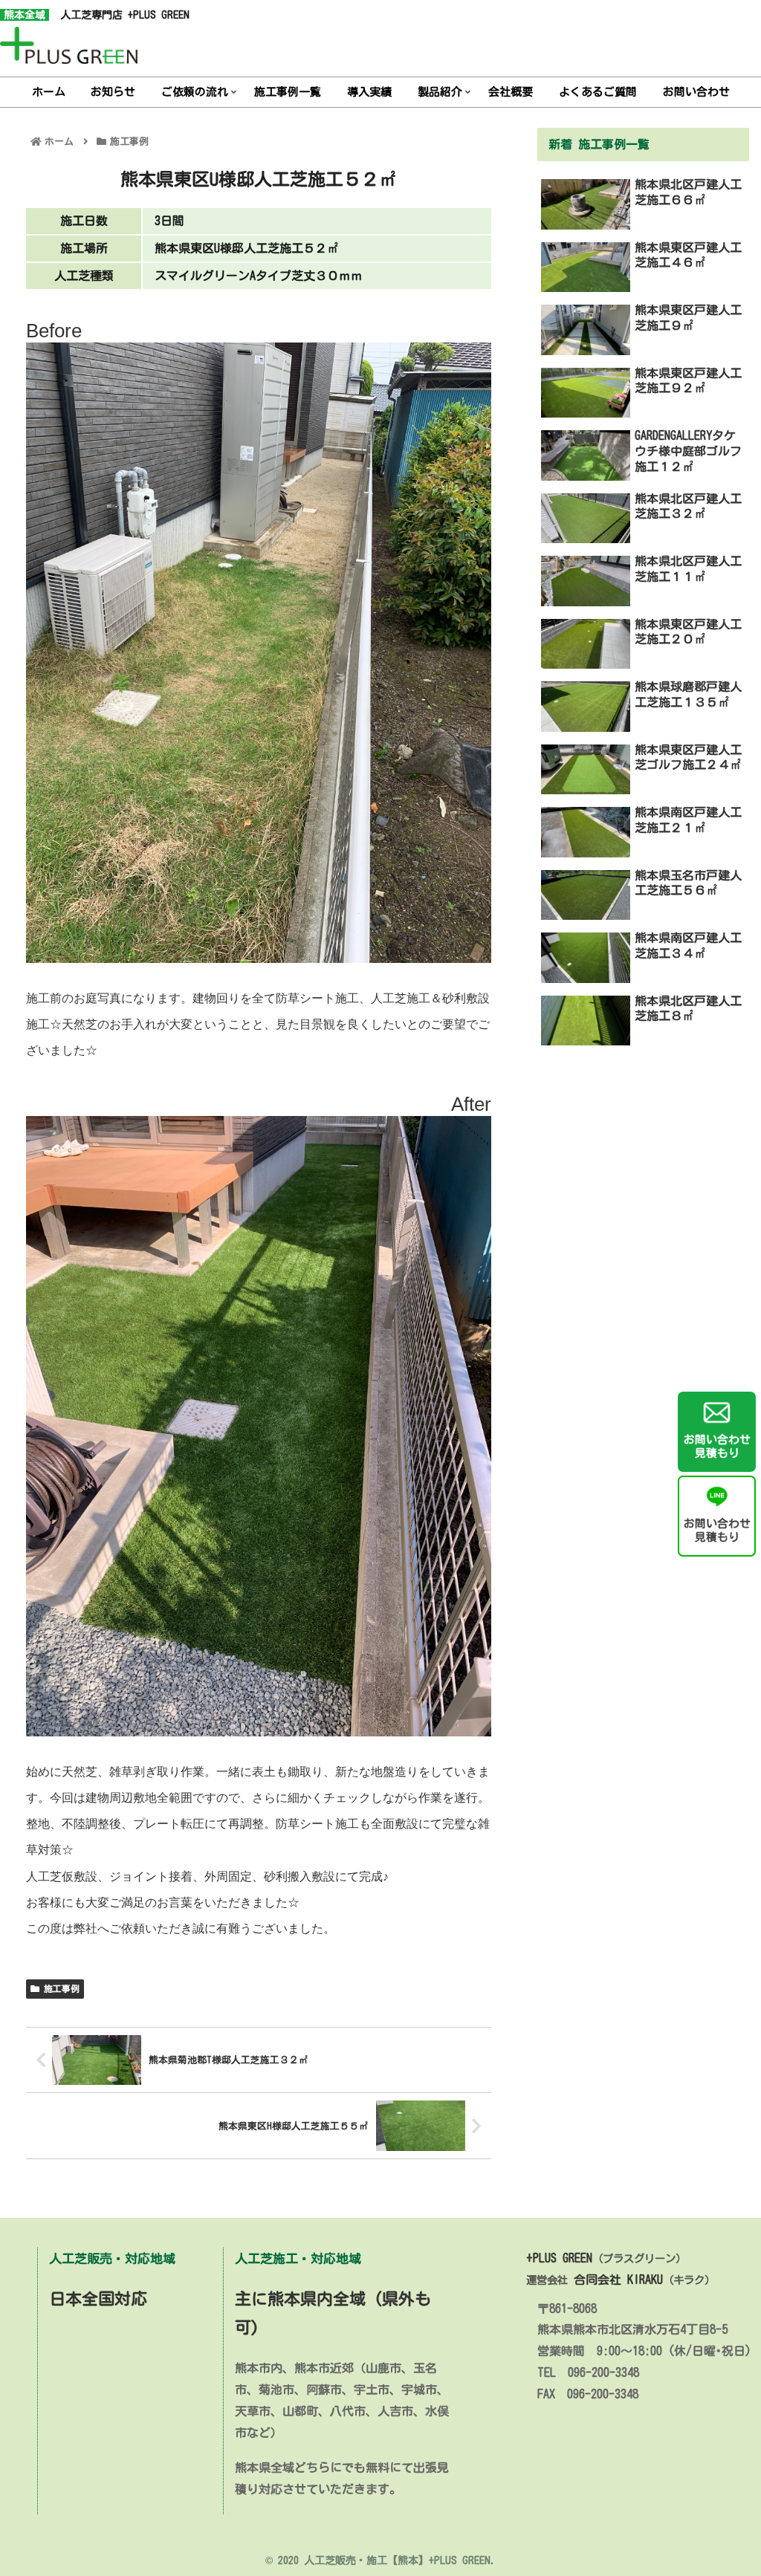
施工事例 (59, 1988)
